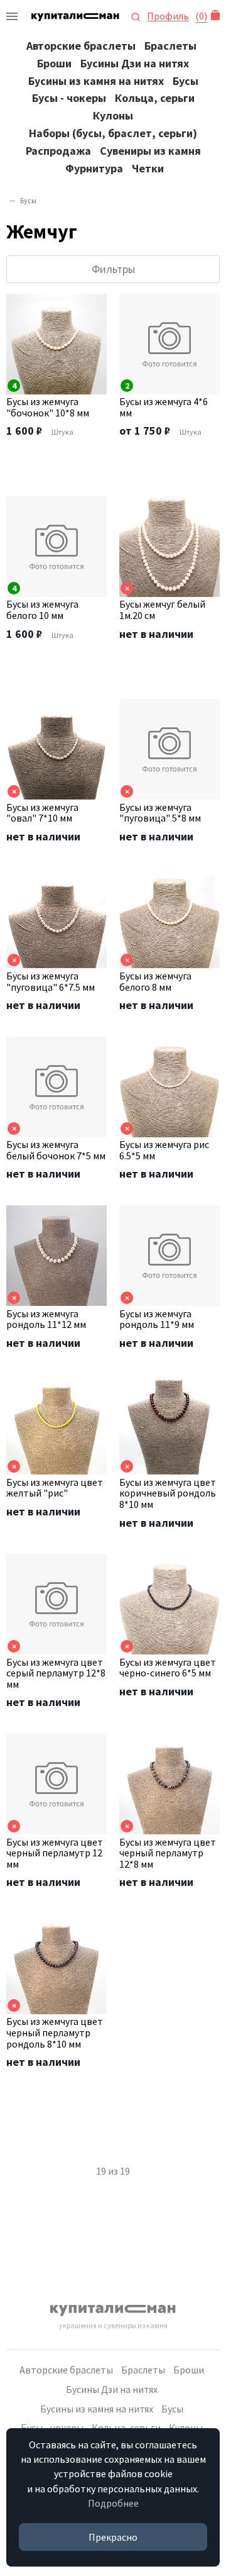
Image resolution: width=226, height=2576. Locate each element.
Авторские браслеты (81, 46)
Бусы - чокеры (69, 98)
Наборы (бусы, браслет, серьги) (113, 133)
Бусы (186, 81)
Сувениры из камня (150, 151)
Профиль (168, 16)
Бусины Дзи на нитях (135, 63)
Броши (54, 63)
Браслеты (170, 46)
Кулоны (113, 115)
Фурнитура (94, 168)
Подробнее (113, 2503)
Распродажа (58, 151)
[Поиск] (136, 16)
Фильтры (113, 269)
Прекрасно (113, 2537)
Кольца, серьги (155, 98)
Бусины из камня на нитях (96, 81)
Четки (148, 168)
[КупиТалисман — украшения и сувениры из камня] (12, 16)
